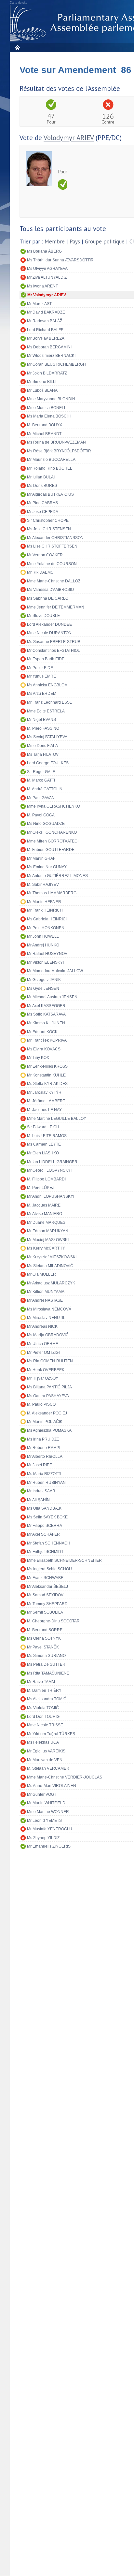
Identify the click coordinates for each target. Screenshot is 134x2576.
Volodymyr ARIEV (69, 138)
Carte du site (19, 3)
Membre (55, 242)
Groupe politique (105, 242)
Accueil (17, 47)
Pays (75, 242)
